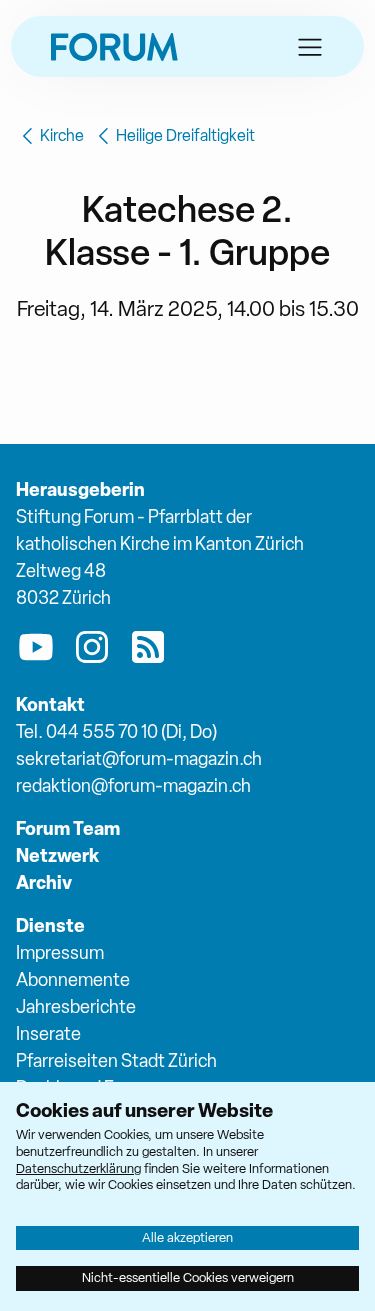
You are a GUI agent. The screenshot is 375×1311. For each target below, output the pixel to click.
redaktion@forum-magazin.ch (133, 785)
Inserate (48, 1033)
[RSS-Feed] (148, 651)
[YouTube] (36, 651)
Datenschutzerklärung (78, 1168)
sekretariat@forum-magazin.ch (139, 758)
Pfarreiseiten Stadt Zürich (116, 1060)
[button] (310, 47)
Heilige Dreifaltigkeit (185, 135)
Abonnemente (73, 979)
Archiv (44, 882)
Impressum (60, 952)
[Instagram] (92, 651)
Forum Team (68, 828)
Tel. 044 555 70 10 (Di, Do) (116, 731)
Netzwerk (57, 855)
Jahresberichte (76, 1006)
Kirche (62, 135)
